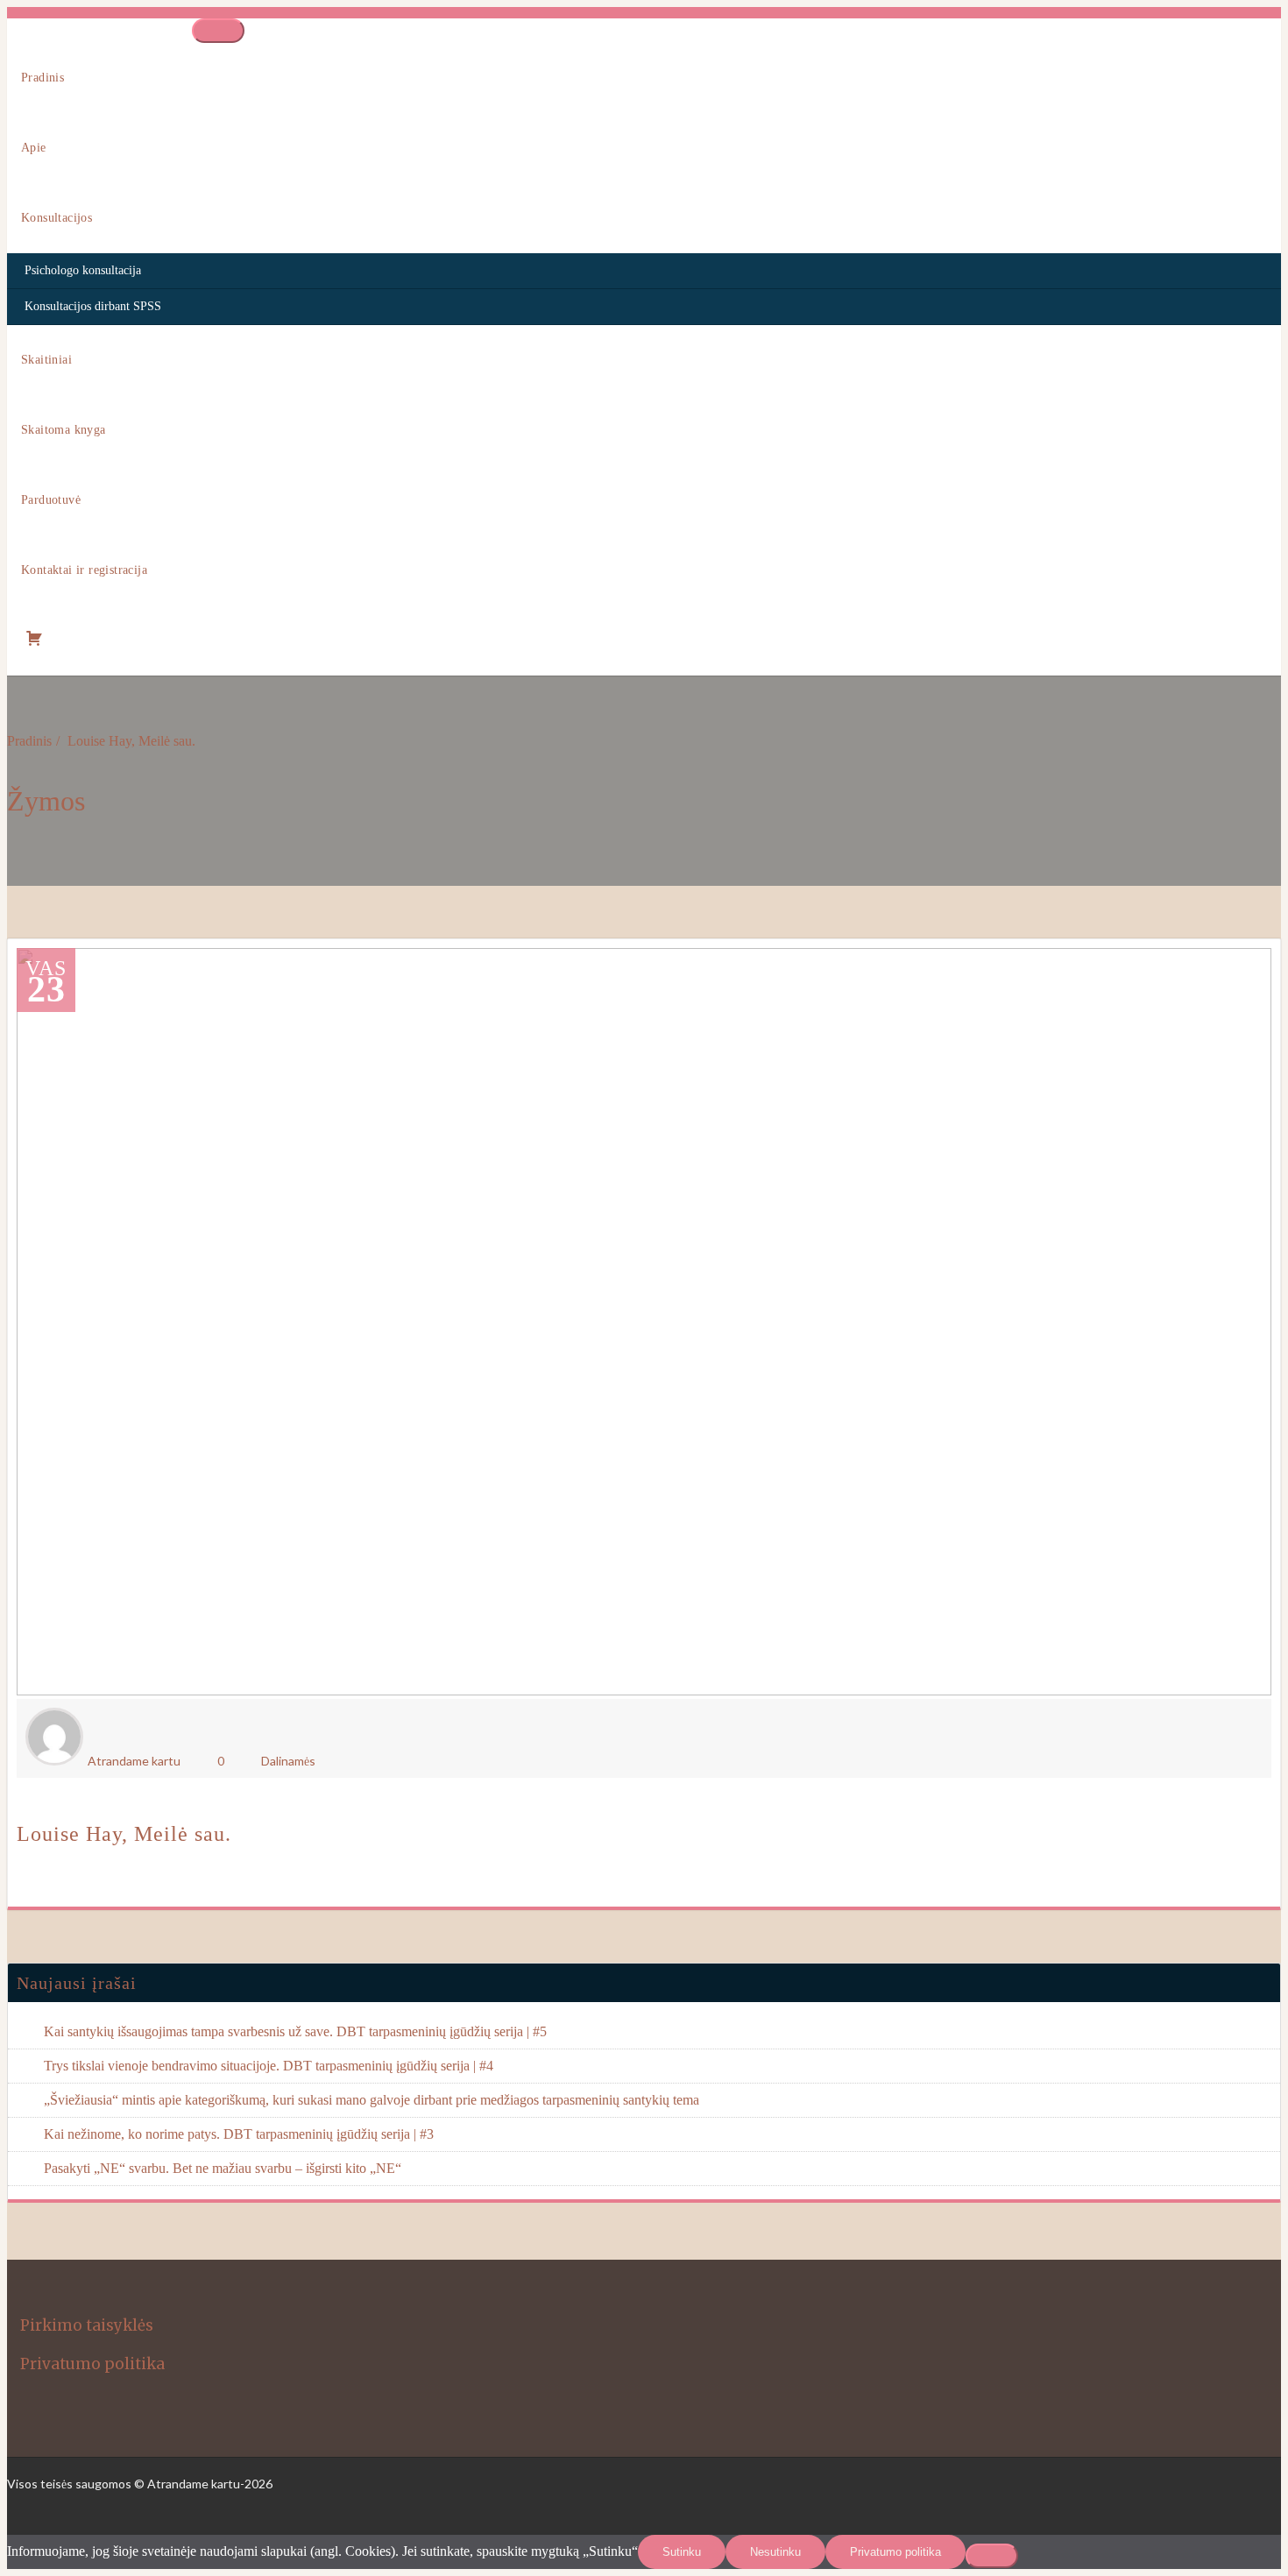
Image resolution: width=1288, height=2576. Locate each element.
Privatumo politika (92, 2364)
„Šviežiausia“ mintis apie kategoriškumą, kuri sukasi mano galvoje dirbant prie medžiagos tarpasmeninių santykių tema (372, 2100)
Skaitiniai (46, 360)
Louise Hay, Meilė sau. (131, 741)
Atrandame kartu (134, 1761)
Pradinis (42, 78)
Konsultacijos (57, 218)
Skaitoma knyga (64, 430)
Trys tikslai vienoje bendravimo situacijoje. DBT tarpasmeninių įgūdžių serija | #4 (269, 2066)
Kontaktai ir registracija (84, 570)
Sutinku (682, 2552)
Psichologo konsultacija (83, 270)
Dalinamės (288, 1761)
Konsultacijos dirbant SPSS (93, 306)
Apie (34, 148)
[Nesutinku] (992, 2556)
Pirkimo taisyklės (87, 2325)
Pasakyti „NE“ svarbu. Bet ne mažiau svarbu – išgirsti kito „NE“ (223, 2168)
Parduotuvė (51, 500)
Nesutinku (775, 2552)
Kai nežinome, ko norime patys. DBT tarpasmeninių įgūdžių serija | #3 (239, 2134)
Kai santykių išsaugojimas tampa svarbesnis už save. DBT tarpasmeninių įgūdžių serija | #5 (295, 2031)
